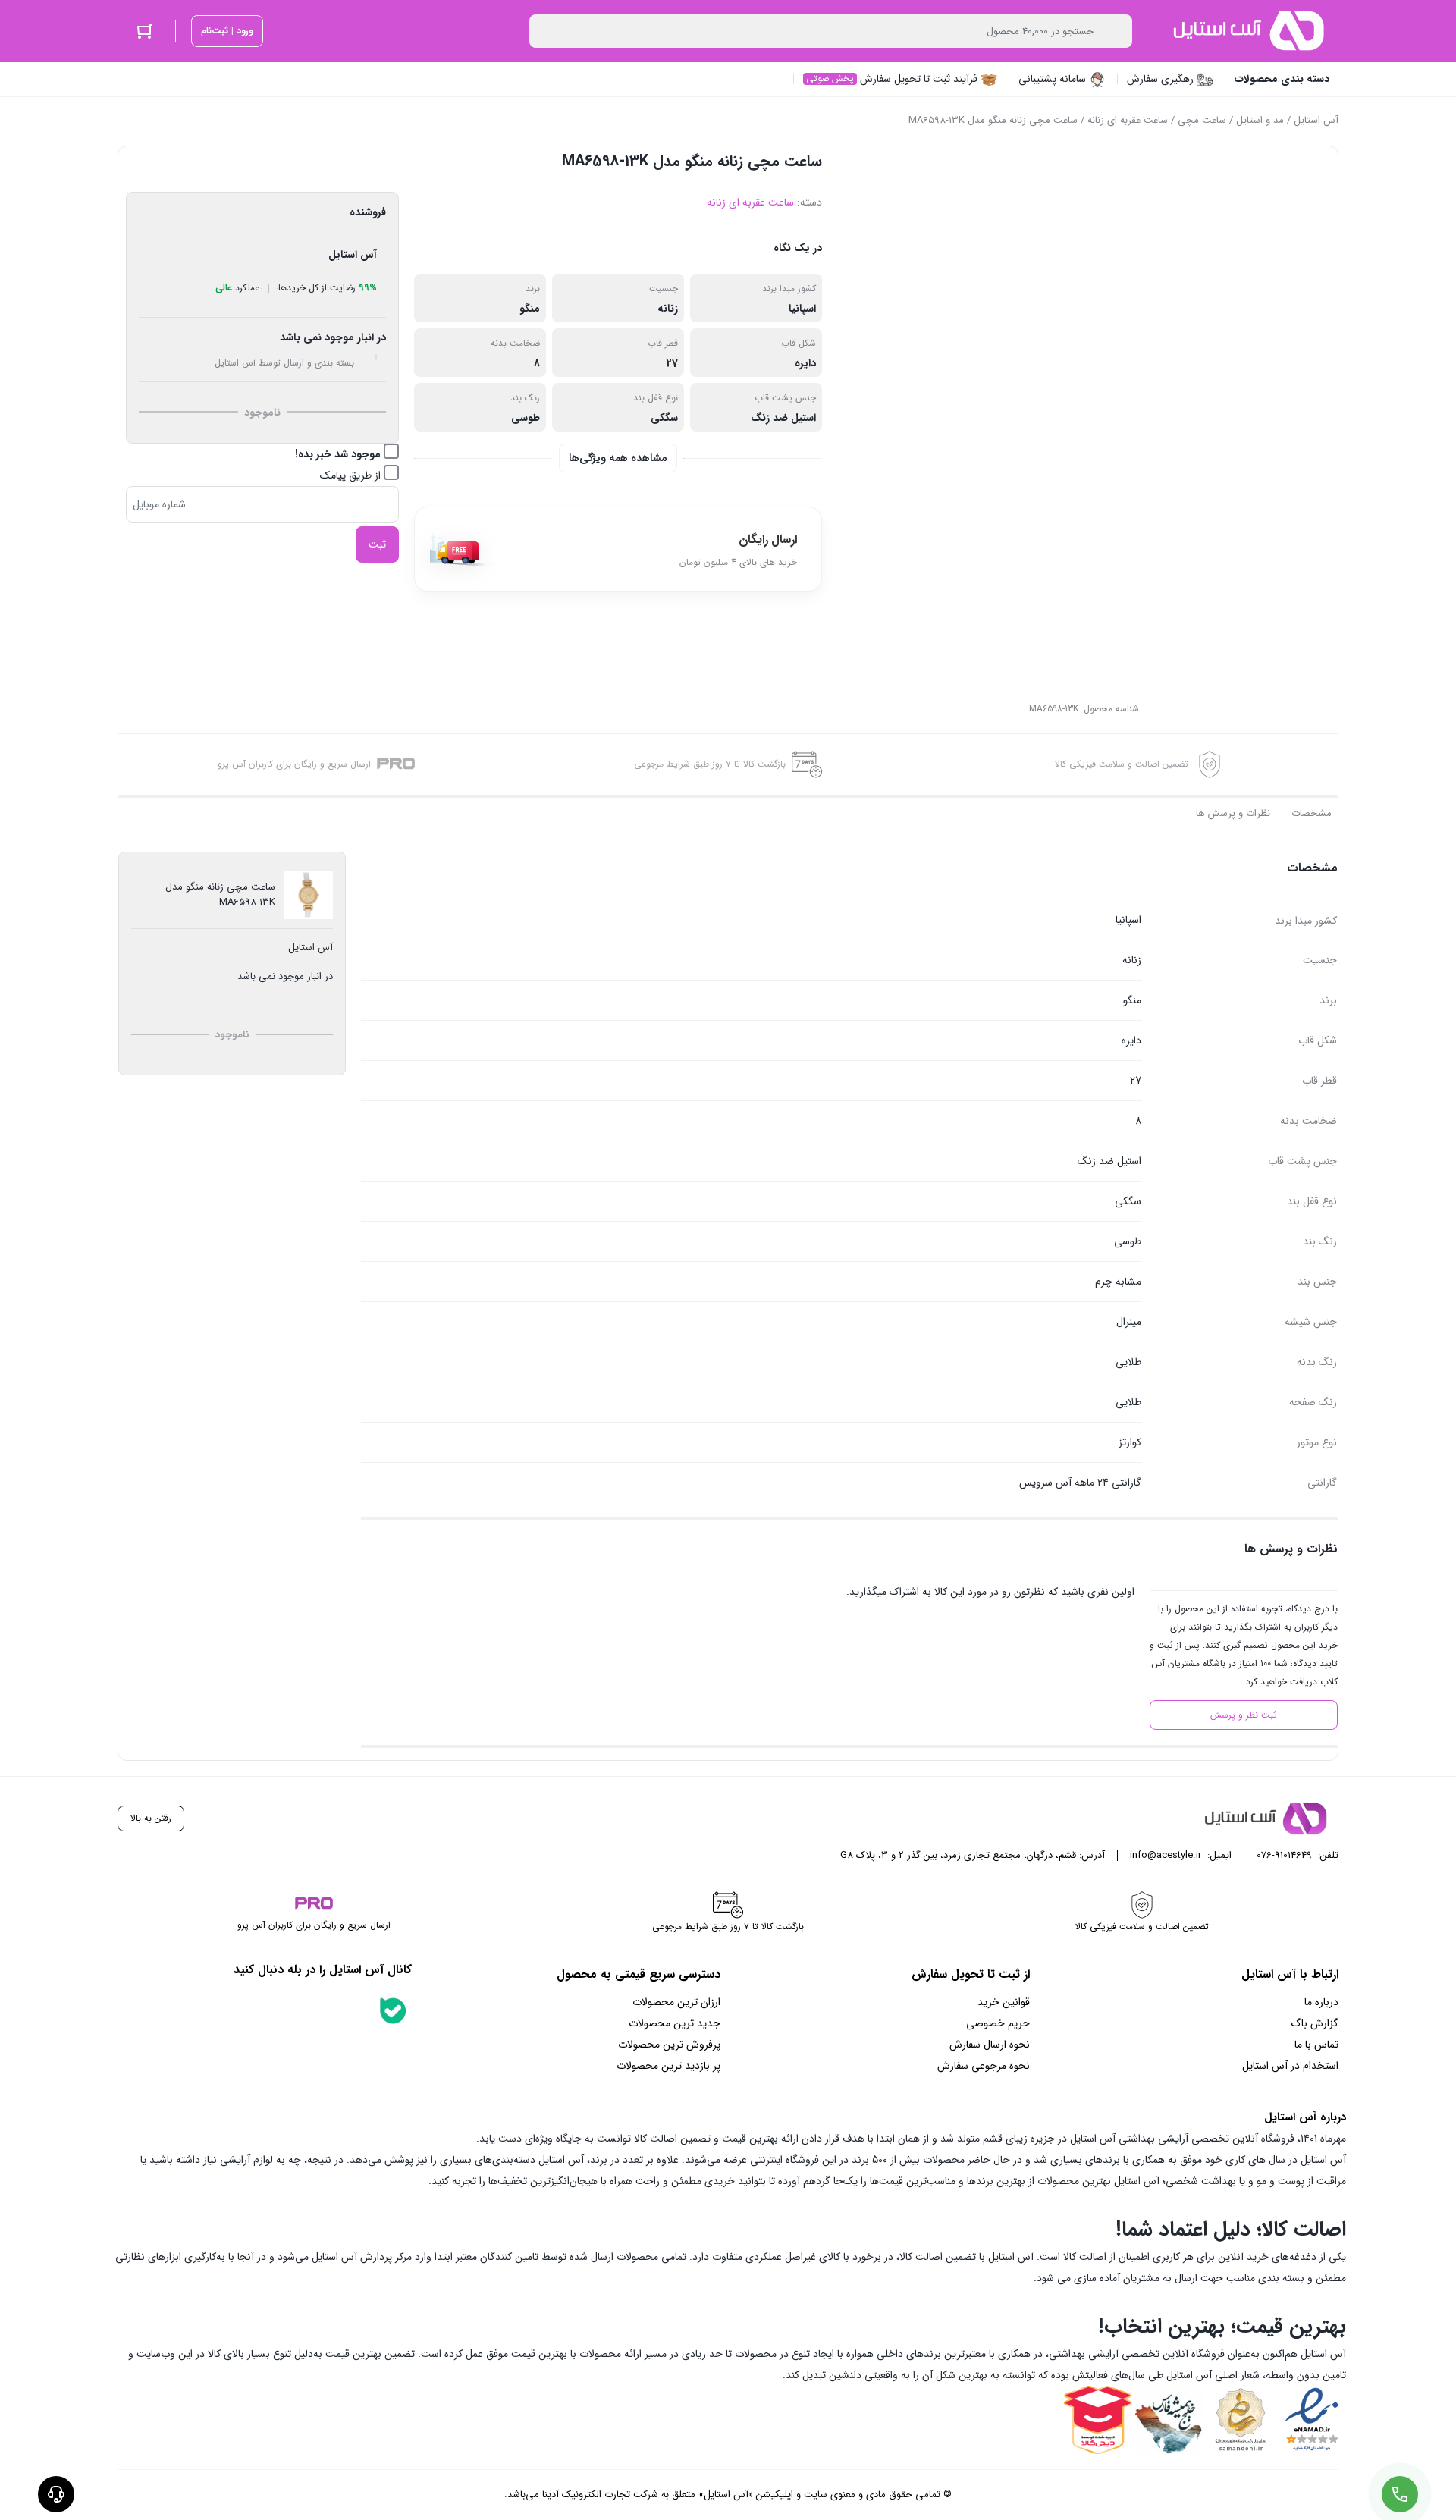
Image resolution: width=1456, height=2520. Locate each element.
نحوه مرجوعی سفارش (984, 2066)
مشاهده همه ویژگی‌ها (618, 458)
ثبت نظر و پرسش (1244, 1715)
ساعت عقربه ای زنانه (1128, 120)
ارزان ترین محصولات (676, 2002)
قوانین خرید (1004, 2002)
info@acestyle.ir (1166, 1855)
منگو (530, 309)
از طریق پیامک (352, 475)
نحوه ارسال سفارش (990, 2045)
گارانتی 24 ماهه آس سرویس (1080, 1483)
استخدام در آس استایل (1290, 2066)
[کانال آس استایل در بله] (393, 2010)
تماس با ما (1316, 2045)
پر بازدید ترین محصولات (668, 2066)
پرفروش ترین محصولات (669, 2045)
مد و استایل (1260, 120)
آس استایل (1316, 120)
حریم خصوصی (998, 2023)
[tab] (1312, 814)
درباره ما (1321, 2002)
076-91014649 (1284, 1855)
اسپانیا (802, 309)
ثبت (377, 544)
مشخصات (1312, 813)
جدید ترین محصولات (675, 2023)
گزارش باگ (1315, 2023)
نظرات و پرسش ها (1233, 813)
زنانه (668, 309)
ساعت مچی (1202, 120)
